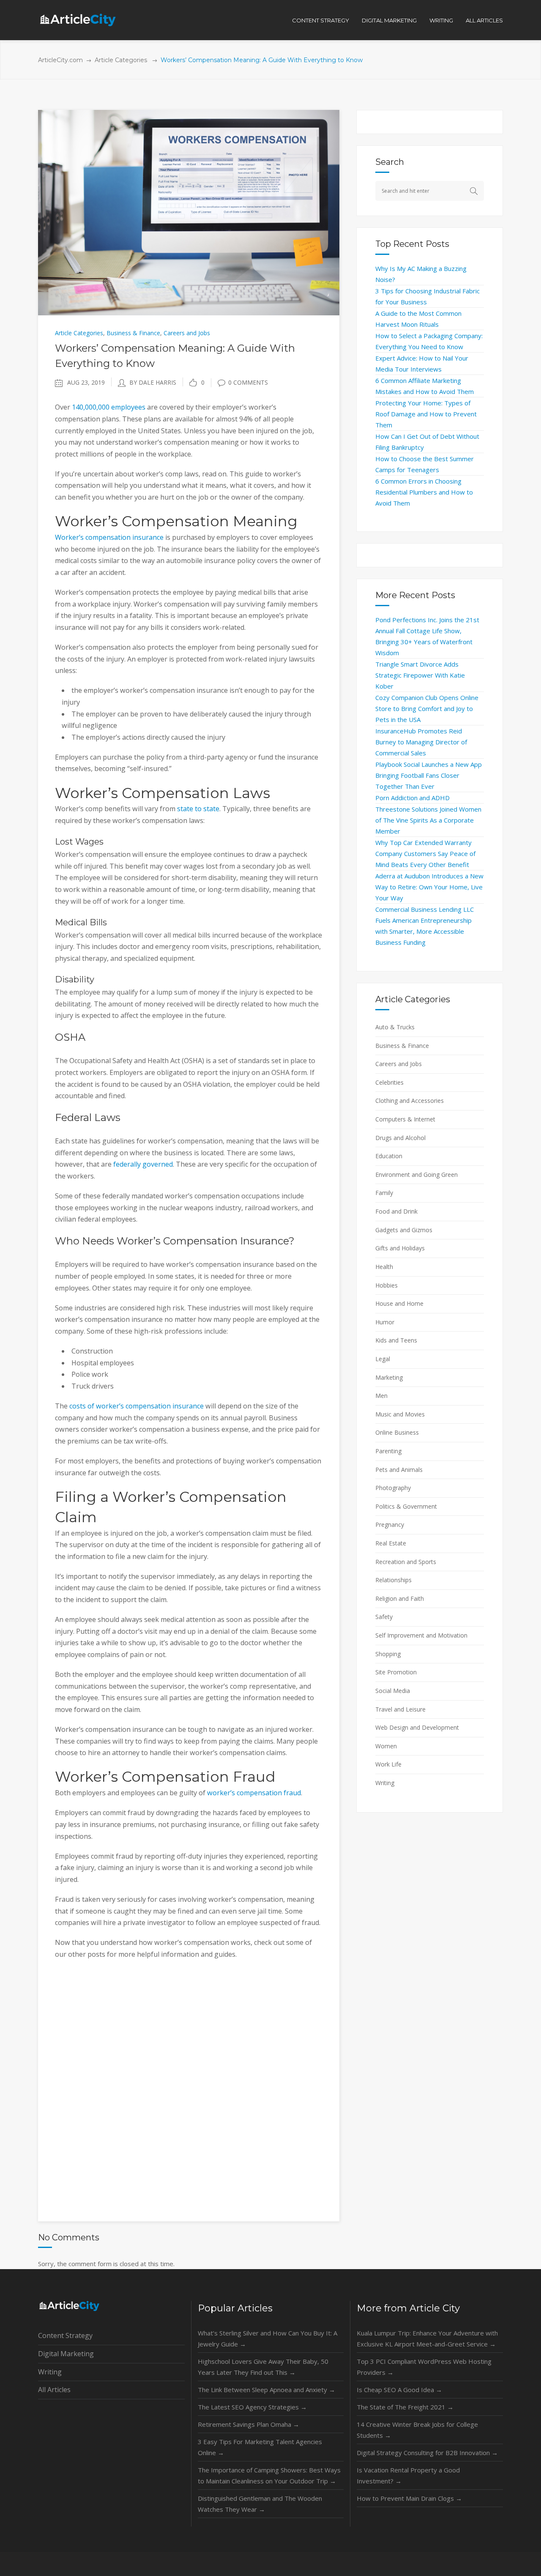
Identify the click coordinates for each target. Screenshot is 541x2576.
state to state (198, 809)
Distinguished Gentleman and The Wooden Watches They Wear (260, 2504)
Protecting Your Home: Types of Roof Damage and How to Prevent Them (426, 414)
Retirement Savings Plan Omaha (249, 2424)
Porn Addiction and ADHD (413, 798)
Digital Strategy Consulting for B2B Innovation (427, 2453)
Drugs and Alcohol (400, 1138)
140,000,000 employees (109, 407)
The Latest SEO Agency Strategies (252, 2407)
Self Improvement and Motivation (421, 1635)
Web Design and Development (417, 1727)
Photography (393, 1488)
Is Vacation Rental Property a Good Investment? (408, 2475)
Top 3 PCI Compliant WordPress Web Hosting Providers (424, 2367)
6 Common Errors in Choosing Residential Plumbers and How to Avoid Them (424, 492)
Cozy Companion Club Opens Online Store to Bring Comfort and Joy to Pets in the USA (427, 708)
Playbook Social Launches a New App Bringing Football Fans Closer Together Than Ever (429, 775)
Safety (384, 1617)
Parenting (388, 1451)
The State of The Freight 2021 (405, 2407)
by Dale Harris (153, 382)
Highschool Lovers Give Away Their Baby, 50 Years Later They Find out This (263, 2367)
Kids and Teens (396, 1340)
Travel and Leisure (400, 1709)
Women (386, 1746)
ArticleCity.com (60, 60)
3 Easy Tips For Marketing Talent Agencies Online (260, 2447)
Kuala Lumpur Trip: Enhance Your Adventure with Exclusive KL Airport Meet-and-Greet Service (427, 2338)
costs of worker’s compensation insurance (137, 1406)
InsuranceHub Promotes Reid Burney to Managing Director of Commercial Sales (421, 742)
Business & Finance (133, 333)
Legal (383, 1359)
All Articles (54, 2390)
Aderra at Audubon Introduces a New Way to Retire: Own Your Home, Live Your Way (429, 887)
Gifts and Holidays (400, 1248)
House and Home (399, 1303)
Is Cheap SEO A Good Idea (399, 2390)
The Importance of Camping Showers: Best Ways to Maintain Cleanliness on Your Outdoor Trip (269, 2475)
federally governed (143, 1164)
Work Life (388, 1764)
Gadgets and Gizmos (404, 1230)
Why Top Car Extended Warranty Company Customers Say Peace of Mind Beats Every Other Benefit (425, 853)
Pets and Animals (399, 1470)
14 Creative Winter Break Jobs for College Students (417, 2430)
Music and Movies (400, 1414)
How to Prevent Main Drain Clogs (409, 2498)
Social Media (393, 1691)
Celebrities (389, 1082)
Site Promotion (396, 1672)
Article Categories (121, 60)
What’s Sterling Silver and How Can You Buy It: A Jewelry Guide (268, 2338)
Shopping (388, 1654)
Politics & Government (406, 1506)
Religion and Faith (400, 1598)
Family (384, 1193)
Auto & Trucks (395, 1027)
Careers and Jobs (187, 333)
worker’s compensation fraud (254, 1793)
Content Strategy (65, 2335)
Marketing (389, 1377)
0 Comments (248, 382)
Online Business (397, 1432)
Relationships (393, 1580)
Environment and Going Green (417, 1175)
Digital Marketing (66, 2354)
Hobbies (387, 1285)
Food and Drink (396, 1211)
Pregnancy (390, 1525)
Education (389, 1156)
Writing (385, 1783)
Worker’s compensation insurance (109, 537)
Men (381, 1396)
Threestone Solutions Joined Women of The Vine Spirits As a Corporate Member (428, 820)
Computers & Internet (405, 1119)
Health (384, 1267)
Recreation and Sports (406, 1562)
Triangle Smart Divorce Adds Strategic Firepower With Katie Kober (420, 675)
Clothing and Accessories (410, 1101)
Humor (385, 1322)
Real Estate (391, 1543)
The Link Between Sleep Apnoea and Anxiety (266, 2390)
